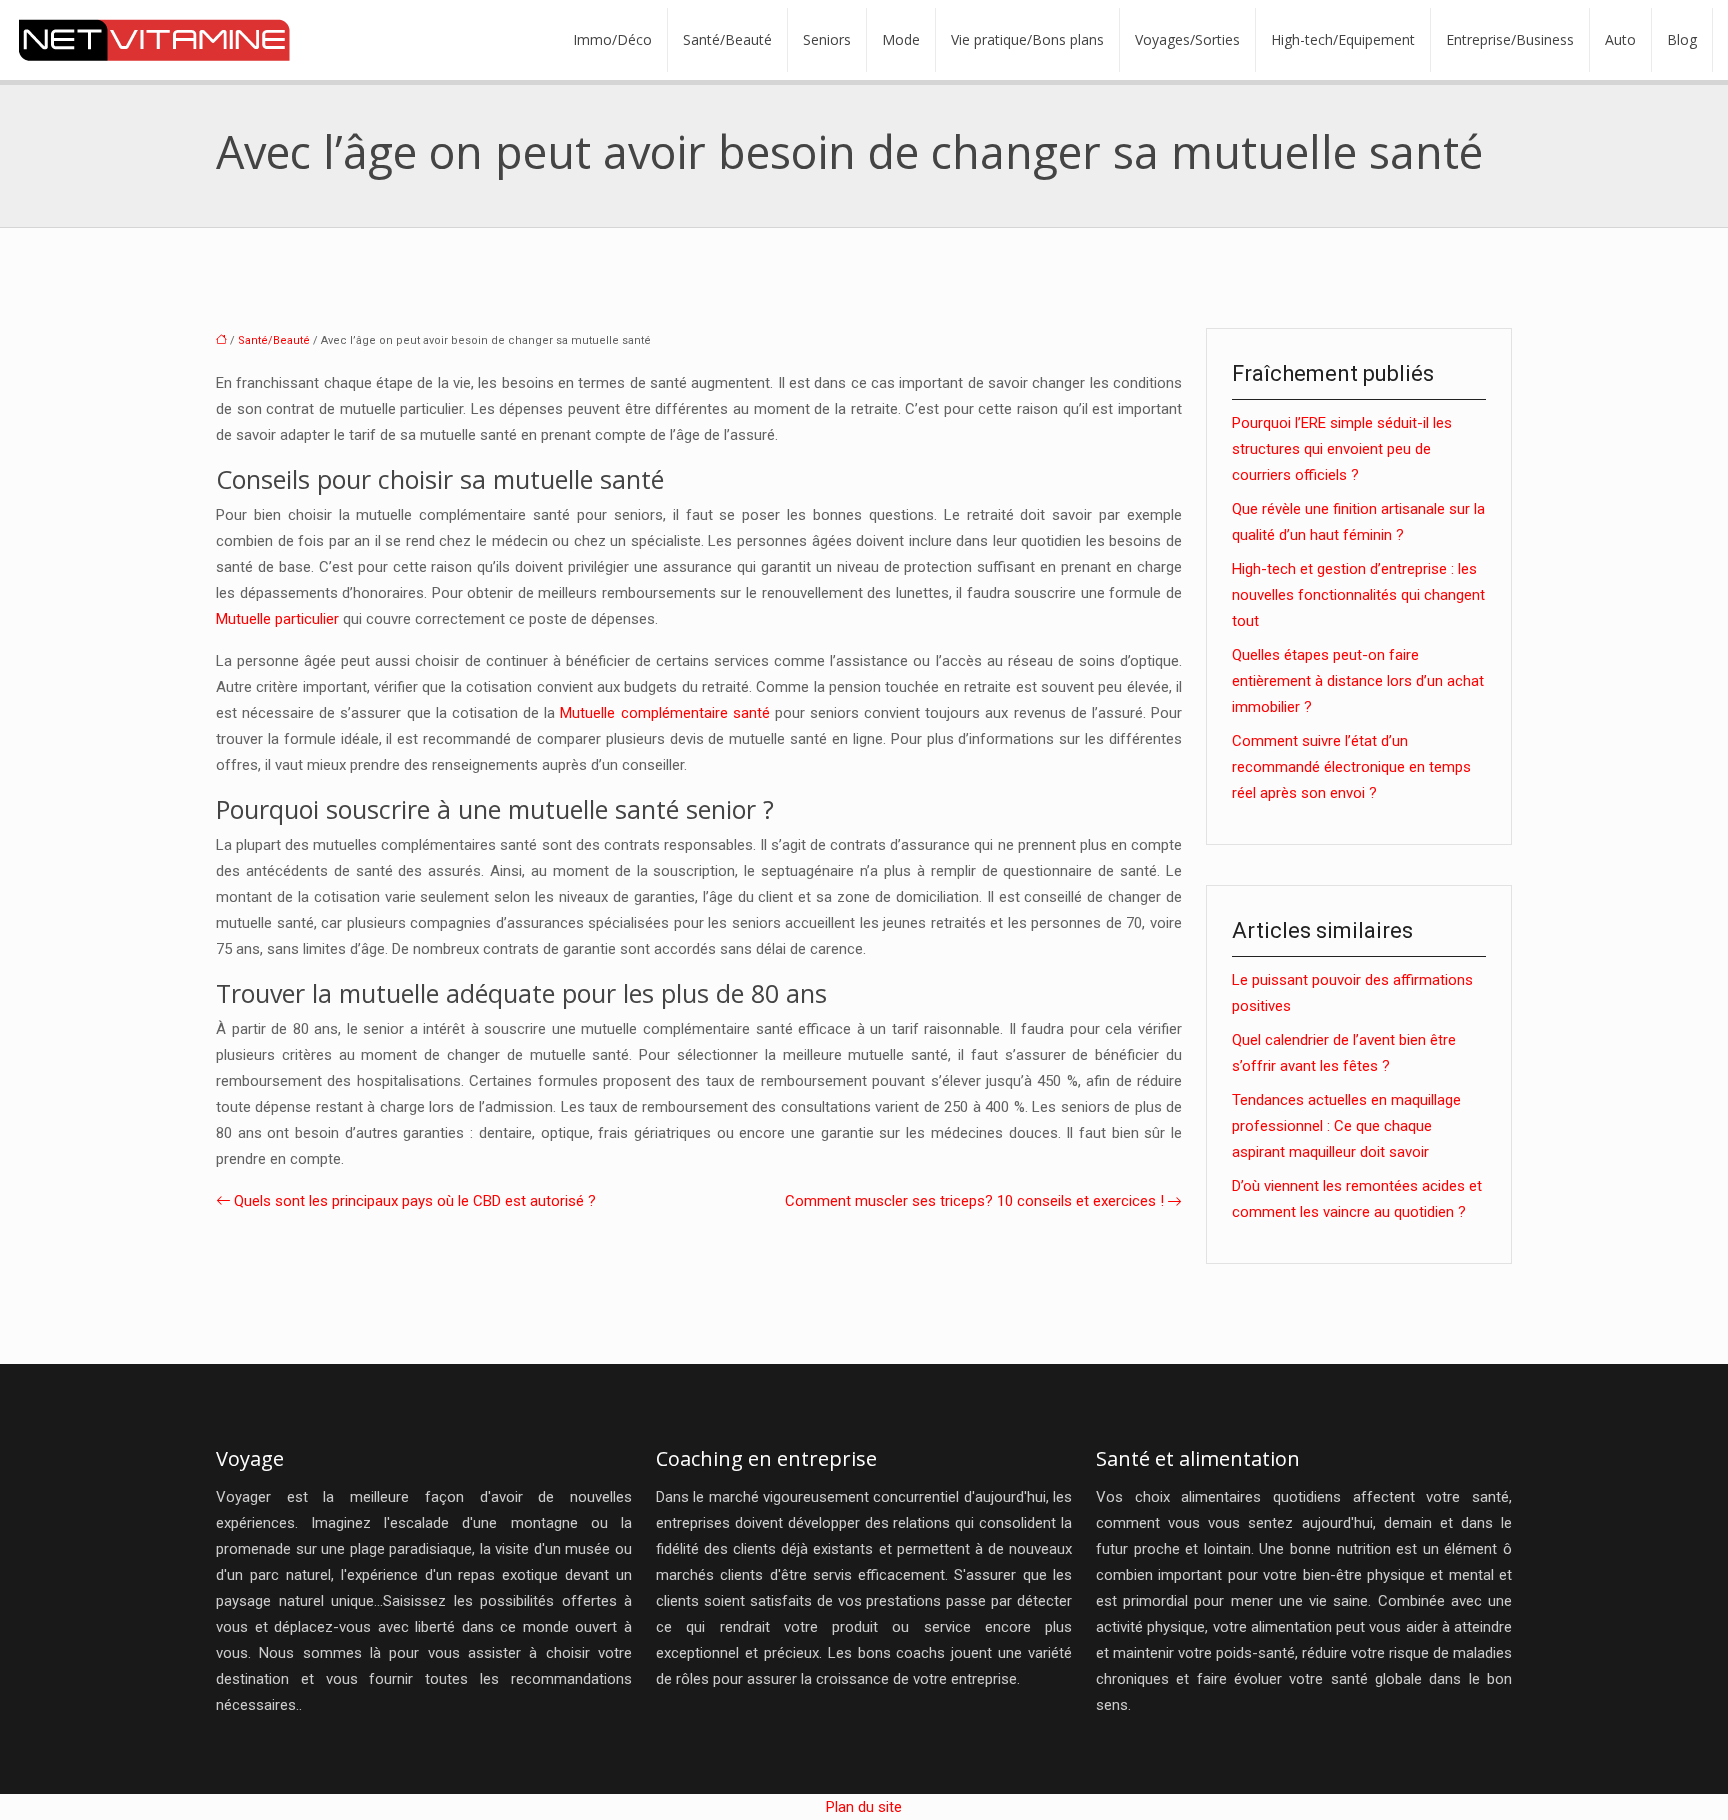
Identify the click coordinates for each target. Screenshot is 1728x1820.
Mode (901, 39)
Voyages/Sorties (1187, 39)
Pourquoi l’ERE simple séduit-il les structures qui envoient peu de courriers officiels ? (1342, 449)
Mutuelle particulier (277, 619)
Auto (1620, 39)
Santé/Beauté (727, 39)
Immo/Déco (612, 39)
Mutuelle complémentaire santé (664, 713)
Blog (1682, 39)
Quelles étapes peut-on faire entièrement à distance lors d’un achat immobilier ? (1358, 681)
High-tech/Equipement (1343, 39)
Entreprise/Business (1510, 39)
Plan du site (864, 1807)
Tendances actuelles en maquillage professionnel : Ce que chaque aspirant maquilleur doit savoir (1346, 1126)
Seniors (827, 39)
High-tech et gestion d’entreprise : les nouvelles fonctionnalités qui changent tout (1358, 595)
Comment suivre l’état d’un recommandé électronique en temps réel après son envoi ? (1351, 767)
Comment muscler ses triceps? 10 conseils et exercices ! (974, 1201)
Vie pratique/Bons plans (1027, 39)
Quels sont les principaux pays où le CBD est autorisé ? (415, 1201)
